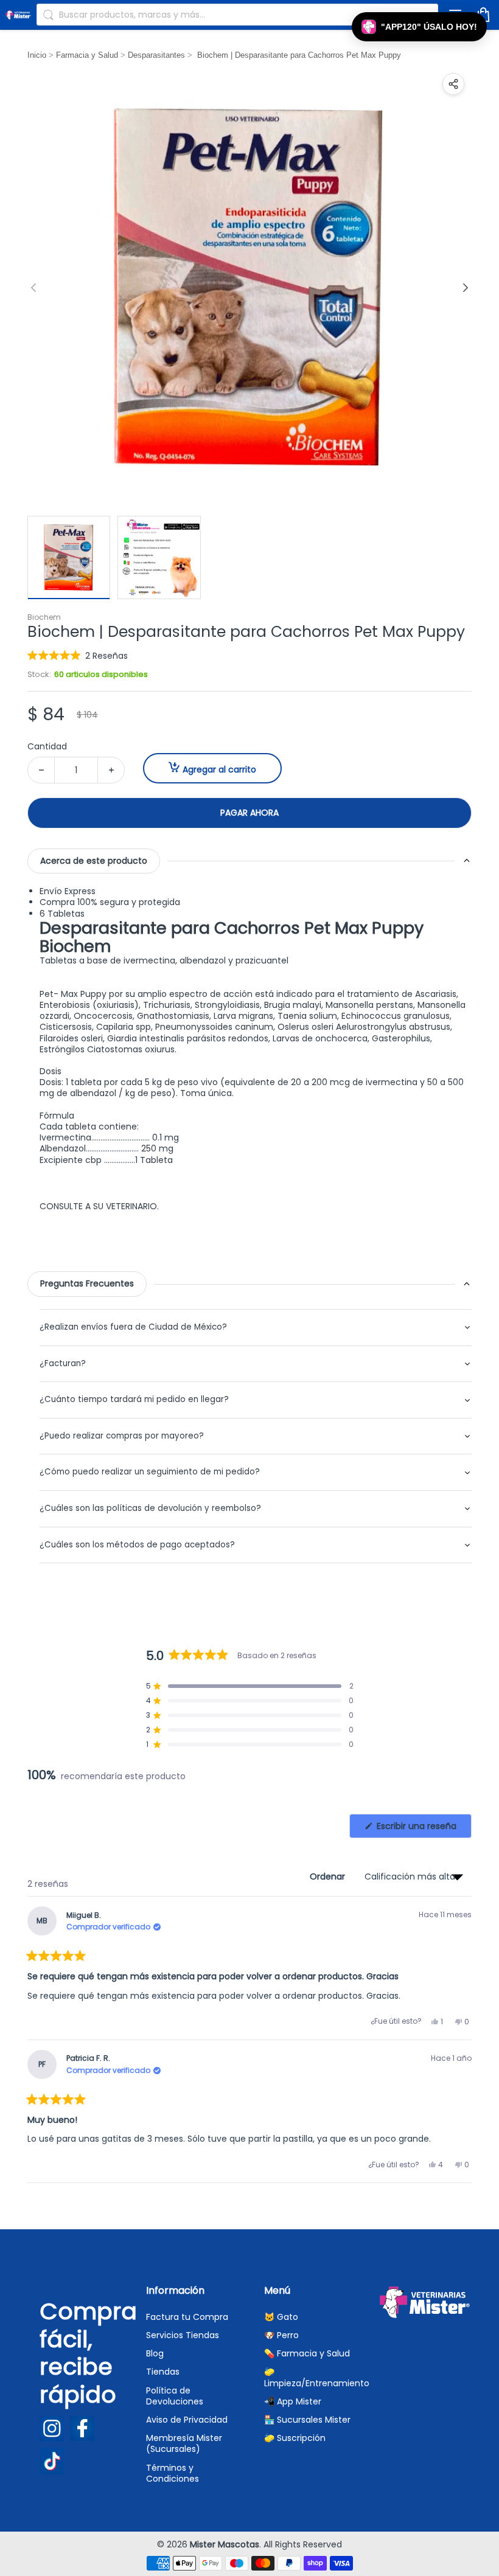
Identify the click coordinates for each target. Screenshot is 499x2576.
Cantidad (47, 746)
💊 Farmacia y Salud (307, 2353)
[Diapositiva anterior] (33, 288)
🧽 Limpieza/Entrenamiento (317, 2377)
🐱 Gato (281, 2317)
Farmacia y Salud (87, 55)
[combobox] (237, 15)
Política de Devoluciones (175, 2396)
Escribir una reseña (423, 1829)
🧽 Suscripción (295, 2438)
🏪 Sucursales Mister (307, 2420)
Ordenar (329, 1876)
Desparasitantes (156, 55)
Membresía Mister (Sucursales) (184, 2443)
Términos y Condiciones (173, 2473)
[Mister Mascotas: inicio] (18, 14)
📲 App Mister (293, 2401)
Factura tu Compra (187, 2317)
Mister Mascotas (225, 2544)
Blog (155, 2353)
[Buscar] (48, 15)
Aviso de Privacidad (187, 2420)
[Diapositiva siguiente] (466, 288)
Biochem (44, 617)
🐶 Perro (281, 2335)
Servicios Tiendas (183, 2335)
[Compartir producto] (453, 84)
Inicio (37, 55)
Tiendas (163, 2372)
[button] (78, 655)
